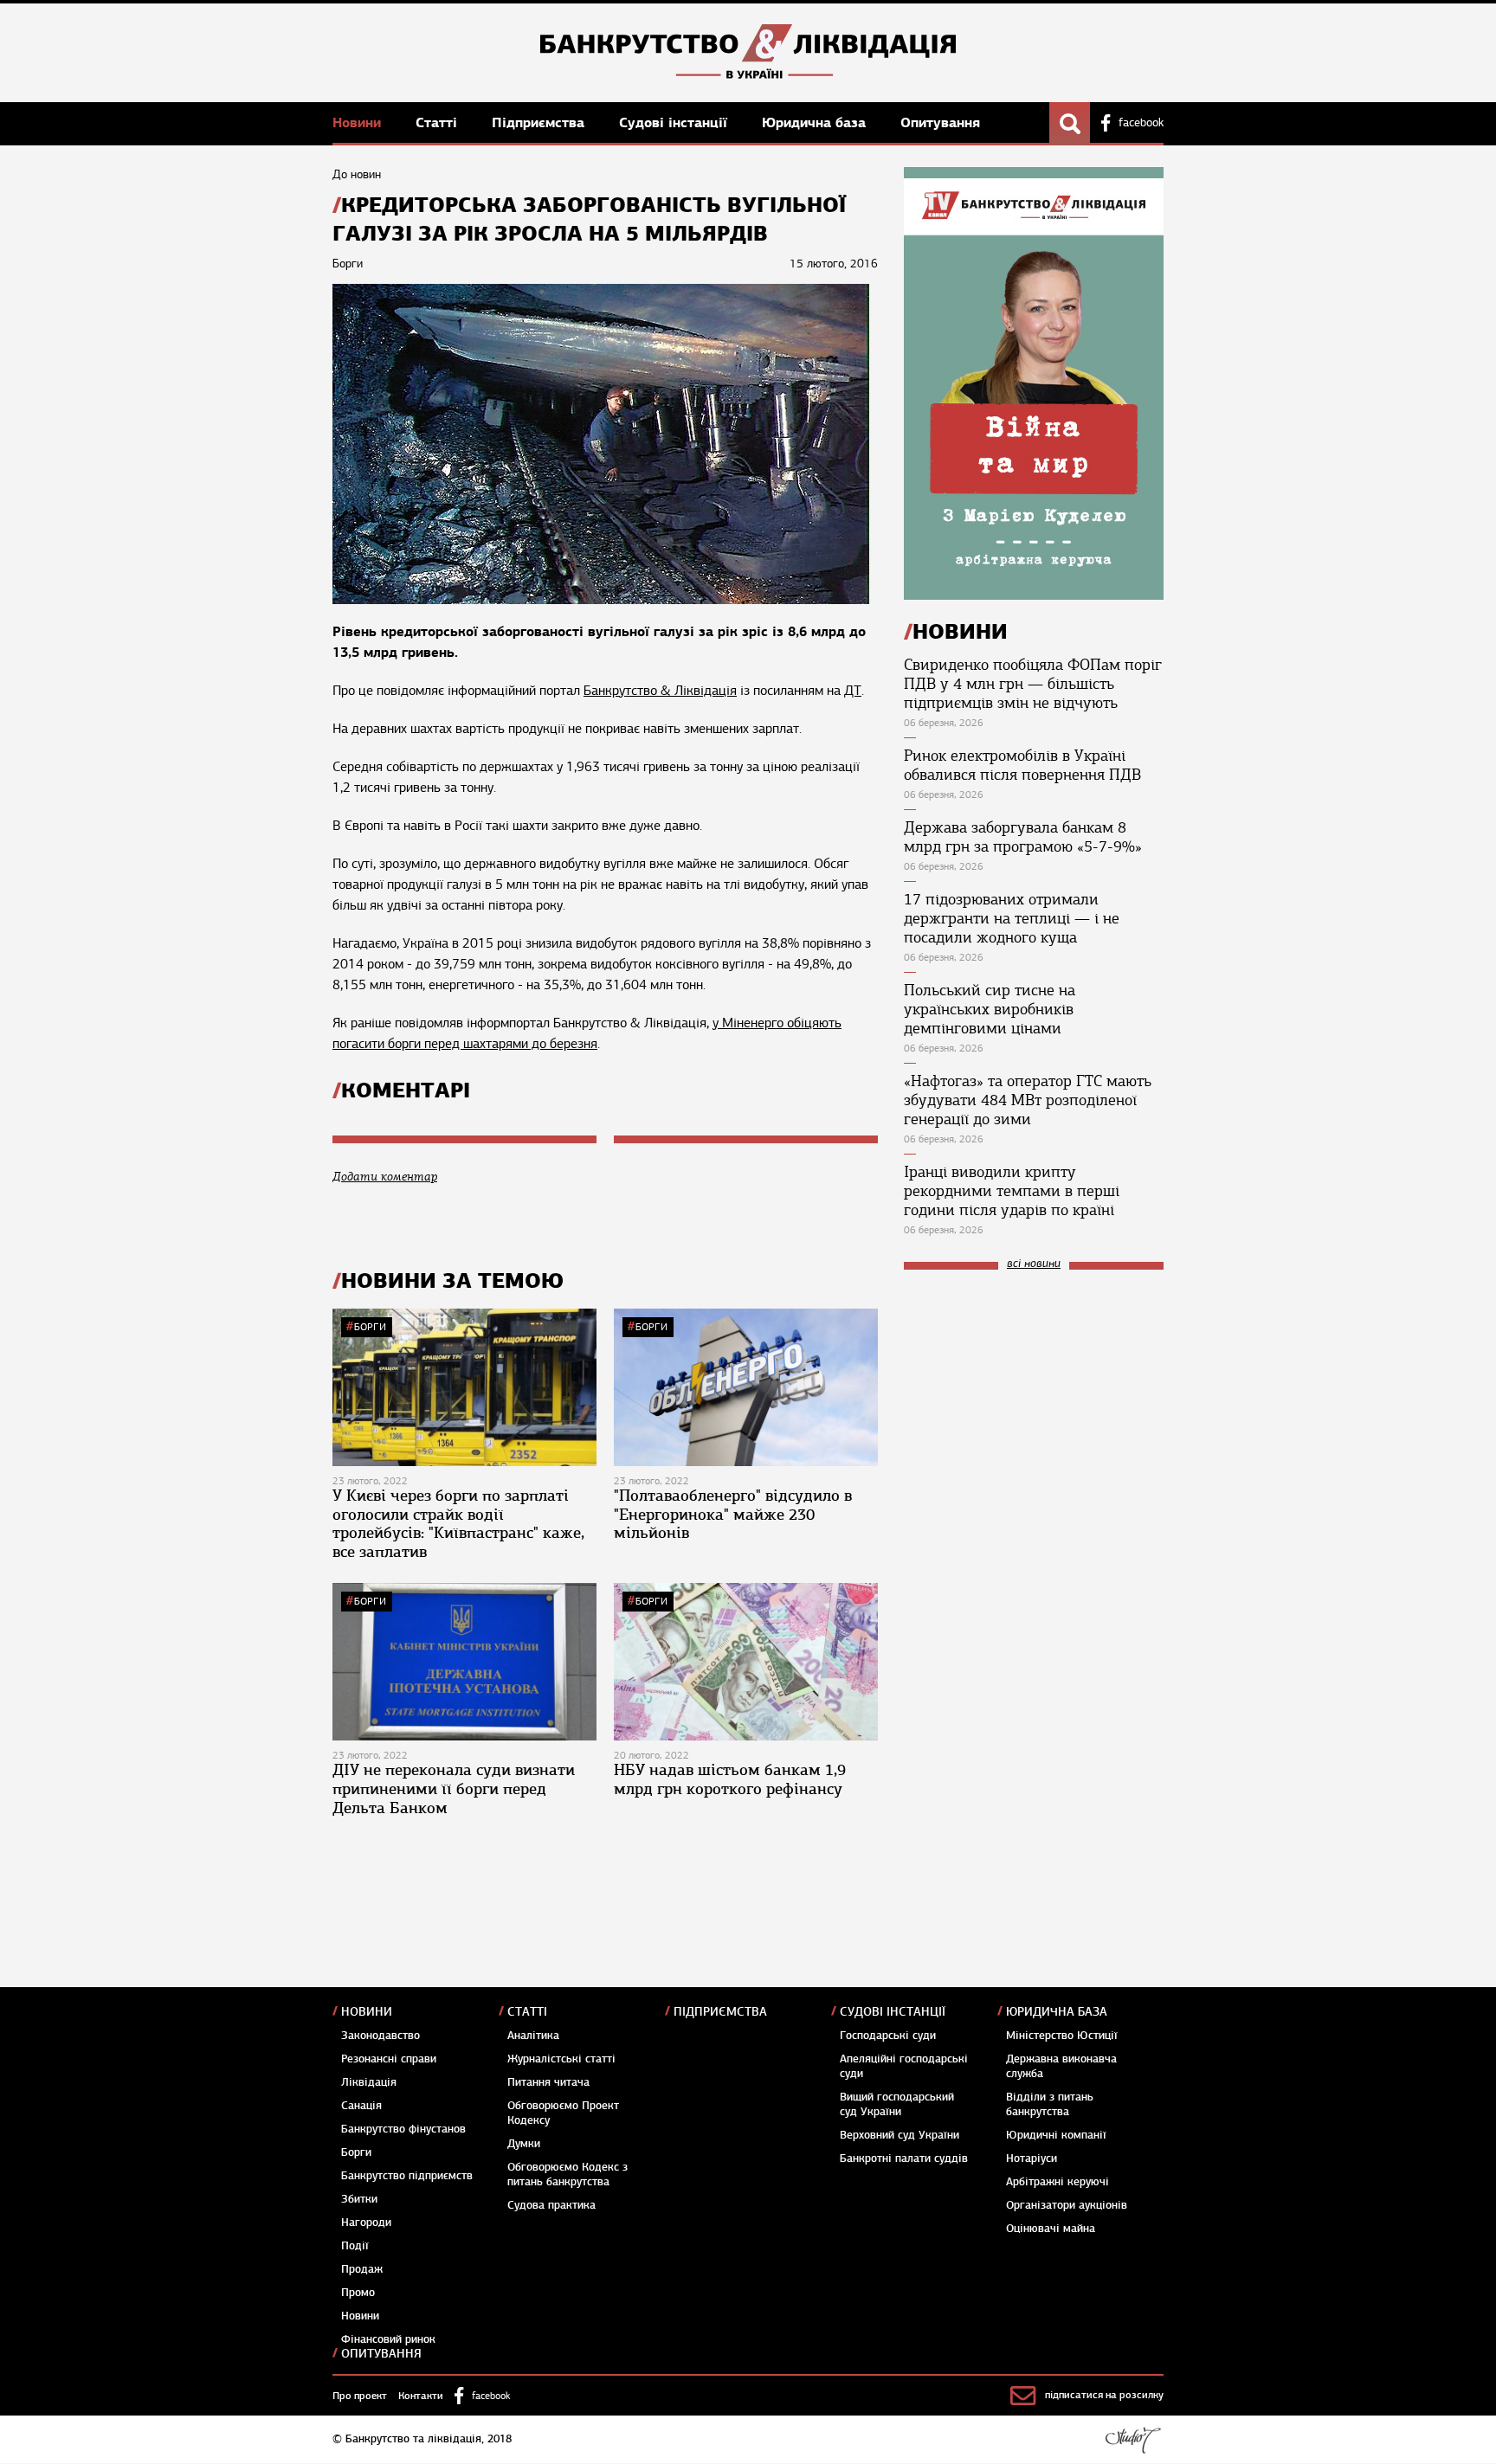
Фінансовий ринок (388, 2339)
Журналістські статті (561, 2059)
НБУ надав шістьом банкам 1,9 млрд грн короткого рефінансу (730, 1779)
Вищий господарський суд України (897, 2104)
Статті (438, 122)
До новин (357, 174)
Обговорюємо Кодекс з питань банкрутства (567, 2174)
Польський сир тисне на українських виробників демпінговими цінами (990, 1009)
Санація (361, 2106)
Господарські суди (888, 2036)
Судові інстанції (675, 122)
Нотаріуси (1032, 2158)
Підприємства (540, 122)
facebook (1141, 123)
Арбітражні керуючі (1058, 2182)
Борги (370, 1327)
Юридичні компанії (1056, 2135)
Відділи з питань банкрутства (1050, 2104)
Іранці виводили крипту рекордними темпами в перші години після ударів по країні (1012, 1191)
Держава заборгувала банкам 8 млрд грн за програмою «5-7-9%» (1023, 837)
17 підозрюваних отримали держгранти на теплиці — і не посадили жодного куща (1012, 918)
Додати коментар (385, 1177)
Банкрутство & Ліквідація (660, 691)
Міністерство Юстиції (1062, 2036)
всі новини (1034, 1264)
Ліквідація (369, 2082)
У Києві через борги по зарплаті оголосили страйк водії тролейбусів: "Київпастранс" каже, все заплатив (458, 1524)
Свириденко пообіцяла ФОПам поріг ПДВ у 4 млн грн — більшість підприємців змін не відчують (1033, 684)
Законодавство (380, 2036)
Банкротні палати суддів (904, 2158)
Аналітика (533, 2036)
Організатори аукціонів (1067, 2205)
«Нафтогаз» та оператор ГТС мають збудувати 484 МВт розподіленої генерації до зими (1028, 1100)
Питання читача (548, 2082)
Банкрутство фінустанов (403, 2129)
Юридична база (816, 122)
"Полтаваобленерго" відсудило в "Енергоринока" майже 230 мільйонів (733, 1514)
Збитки (359, 2199)
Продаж (362, 2269)
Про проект (360, 2396)
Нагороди (366, 2223)
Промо (358, 2293)
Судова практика (551, 2205)
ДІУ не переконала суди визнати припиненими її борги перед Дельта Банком (454, 1788)
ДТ (853, 691)
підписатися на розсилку (1104, 2395)
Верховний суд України (900, 2135)
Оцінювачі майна (1051, 2229)
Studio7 (1133, 2440)
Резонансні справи (389, 2059)
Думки (524, 2144)
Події (355, 2246)
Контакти (421, 2396)
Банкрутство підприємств (407, 2176)
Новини (359, 122)
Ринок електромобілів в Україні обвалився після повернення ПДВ (1022, 765)
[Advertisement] (1034, 1399)
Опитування (940, 122)
